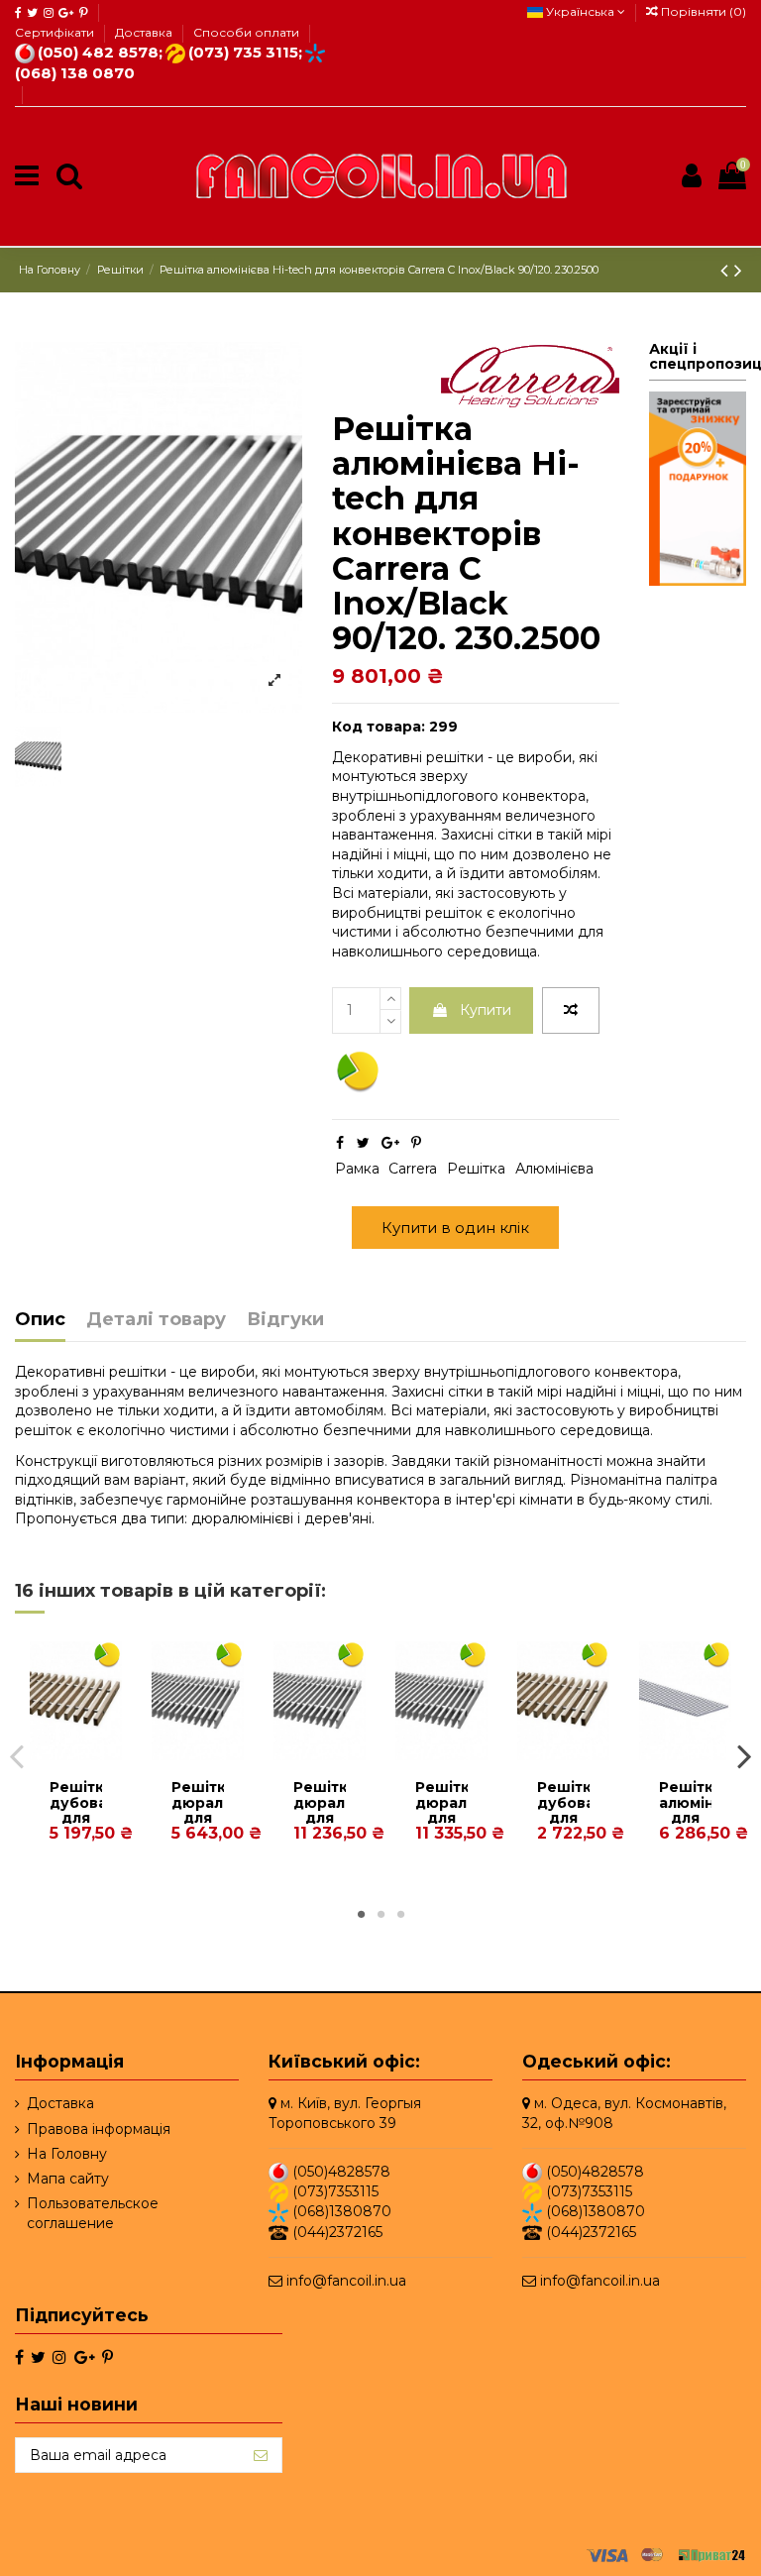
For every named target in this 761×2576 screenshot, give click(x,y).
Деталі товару (156, 1320)
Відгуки (285, 1320)
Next (744, 1755)
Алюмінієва (554, 1169)
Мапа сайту (68, 2179)
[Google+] (390, 1143)
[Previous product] (727, 270)
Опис (40, 1320)
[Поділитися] (340, 1143)
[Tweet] (363, 1143)
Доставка (145, 32)
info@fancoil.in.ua (346, 2281)
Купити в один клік (455, 1228)
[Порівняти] (61, 1753)
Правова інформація (99, 2129)
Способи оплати (246, 32)
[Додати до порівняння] (571, 1011)
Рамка (357, 1169)
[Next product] (738, 270)
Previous (17, 1755)
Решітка (476, 1169)
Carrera (413, 1169)
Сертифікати (56, 32)
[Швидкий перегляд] (90, 1753)
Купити (486, 1010)
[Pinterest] (416, 1143)
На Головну (67, 2154)
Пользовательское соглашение (93, 2213)
